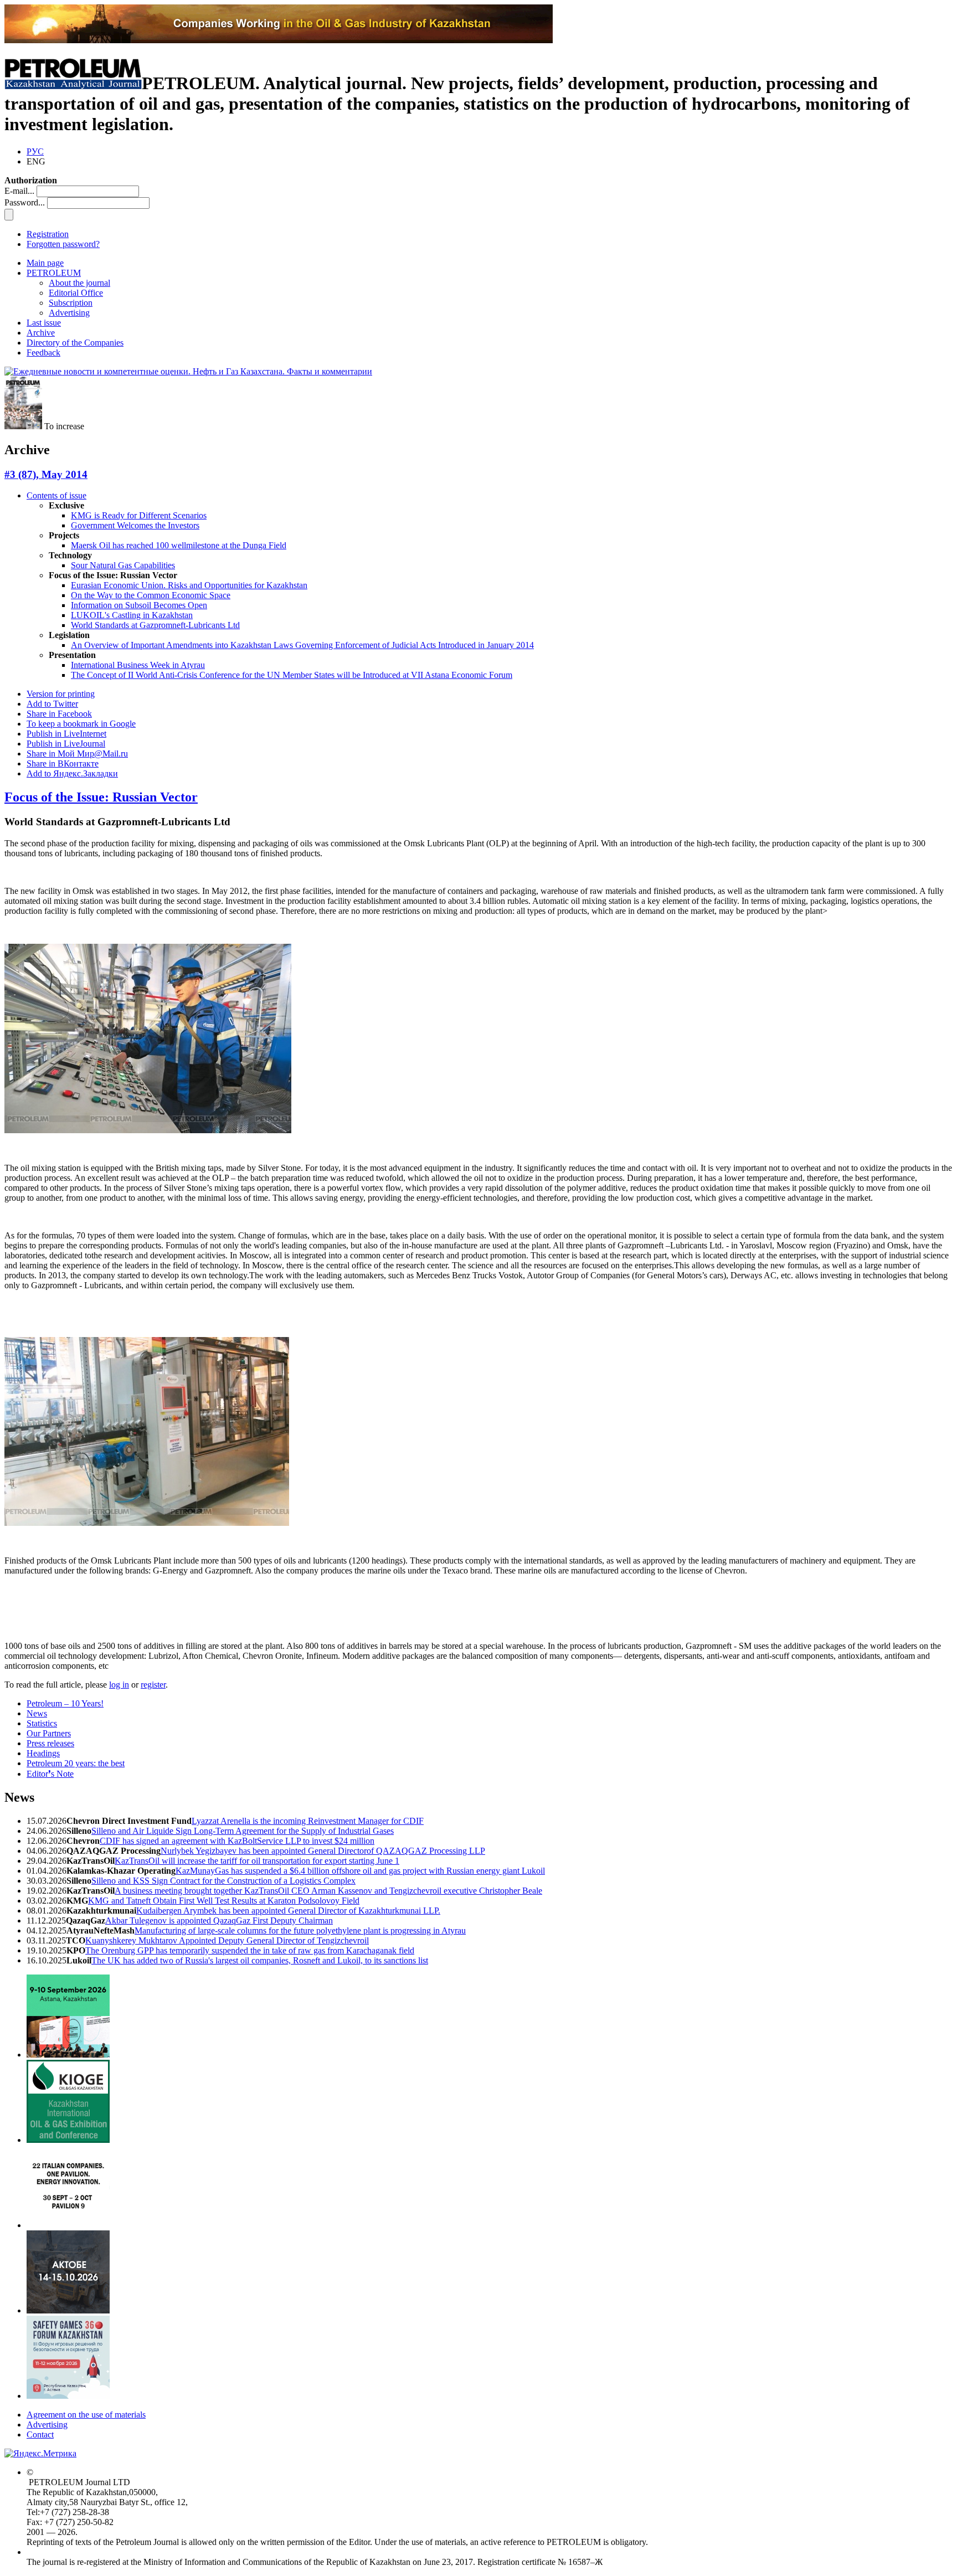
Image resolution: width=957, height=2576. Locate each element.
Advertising (69, 313)
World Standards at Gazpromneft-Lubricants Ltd (155, 625)
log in (119, 1685)
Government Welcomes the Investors (135, 525)
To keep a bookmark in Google (81, 724)
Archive (41, 333)
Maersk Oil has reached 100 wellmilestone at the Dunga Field (179, 545)
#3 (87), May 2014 (46, 474)
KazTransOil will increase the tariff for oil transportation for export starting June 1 (257, 1861)
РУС (35, 151)
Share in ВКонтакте (63, 763)
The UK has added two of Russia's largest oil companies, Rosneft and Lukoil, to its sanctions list (260, 1960)
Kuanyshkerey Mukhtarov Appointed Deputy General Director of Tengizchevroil (227, 1940)
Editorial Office (76, 293)
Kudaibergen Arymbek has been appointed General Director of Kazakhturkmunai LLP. (288, 1911)
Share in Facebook (59, 714)
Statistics (42, 1723)
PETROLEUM (54, 273)
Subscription (71, 303)
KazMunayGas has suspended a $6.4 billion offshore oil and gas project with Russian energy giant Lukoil (360, 1871)
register (153, 1685)
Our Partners (49, 1733)
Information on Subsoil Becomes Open (139, 605)
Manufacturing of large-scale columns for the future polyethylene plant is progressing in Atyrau (300, 1930)
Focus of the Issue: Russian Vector (101, 797)
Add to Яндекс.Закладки (72, 773)
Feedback (43, 353)
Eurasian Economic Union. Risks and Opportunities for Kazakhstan (189, 585)
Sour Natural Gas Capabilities (123, 565)
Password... (25, 202)
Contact (40, 2434)
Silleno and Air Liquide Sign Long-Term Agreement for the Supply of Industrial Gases (243, 1831)
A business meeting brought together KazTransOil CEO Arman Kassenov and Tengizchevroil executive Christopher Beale (328, 1891)
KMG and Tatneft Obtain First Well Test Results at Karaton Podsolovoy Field (224, 1901)
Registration (48, 234)
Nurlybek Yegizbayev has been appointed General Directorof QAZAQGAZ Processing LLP (323, 1851)
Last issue (44, 323)
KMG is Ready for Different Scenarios (139, 515)
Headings (43, 1753)
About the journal (79, 283)
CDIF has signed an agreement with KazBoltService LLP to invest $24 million (237, 1841)
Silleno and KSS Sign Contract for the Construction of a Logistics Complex (223, 1881)
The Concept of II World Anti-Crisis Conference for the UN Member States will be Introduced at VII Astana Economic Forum (292, 675)
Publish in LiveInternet (66, 734)
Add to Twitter (52, 704)
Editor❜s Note (50, 1774)
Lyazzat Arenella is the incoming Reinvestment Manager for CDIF (308, 1821)
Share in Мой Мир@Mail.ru (77, 754)
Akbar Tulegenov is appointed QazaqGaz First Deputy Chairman (219, 1921)
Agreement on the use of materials (86, 2415)
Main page (45, 263)
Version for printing (61, 694)
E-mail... (19, 191)
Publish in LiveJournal (66, 744)
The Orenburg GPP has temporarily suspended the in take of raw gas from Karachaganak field (250, 1950)
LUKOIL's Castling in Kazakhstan (132, 615)
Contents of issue (56, 495)
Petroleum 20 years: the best (76, 1763)
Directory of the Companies (75, 343)
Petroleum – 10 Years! (65, 1703)
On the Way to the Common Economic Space (151, 595)
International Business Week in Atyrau (138, 665)
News (37, 1713)
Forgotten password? (63, 244)
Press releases (50, 1743)
